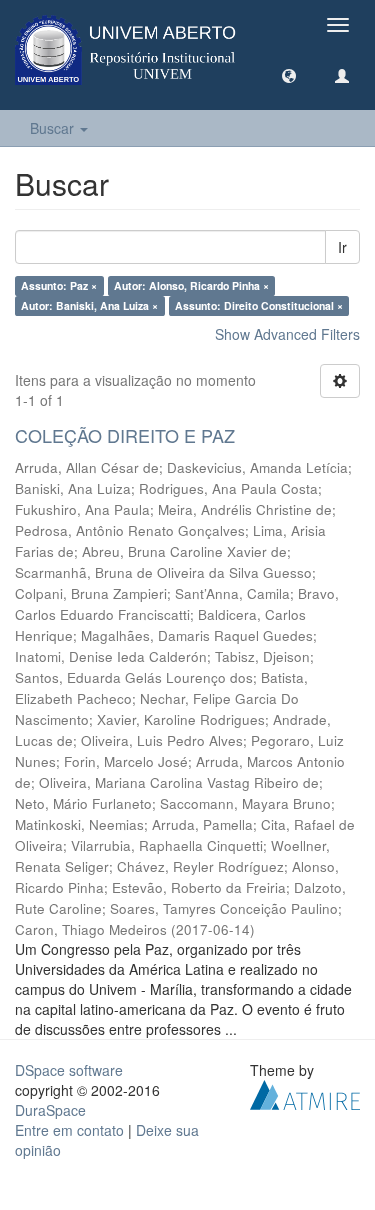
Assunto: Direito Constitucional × (259, 305)
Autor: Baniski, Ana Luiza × (89, 305)
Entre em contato (69, 1130)
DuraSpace (50, 1110)
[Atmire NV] (305, 1092)
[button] (289, 75)
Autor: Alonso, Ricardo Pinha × (191, 285)
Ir (342, 247)
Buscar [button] (54, 128)
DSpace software (69, 1070)
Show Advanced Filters (287, 334)
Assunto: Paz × (59, 285)
